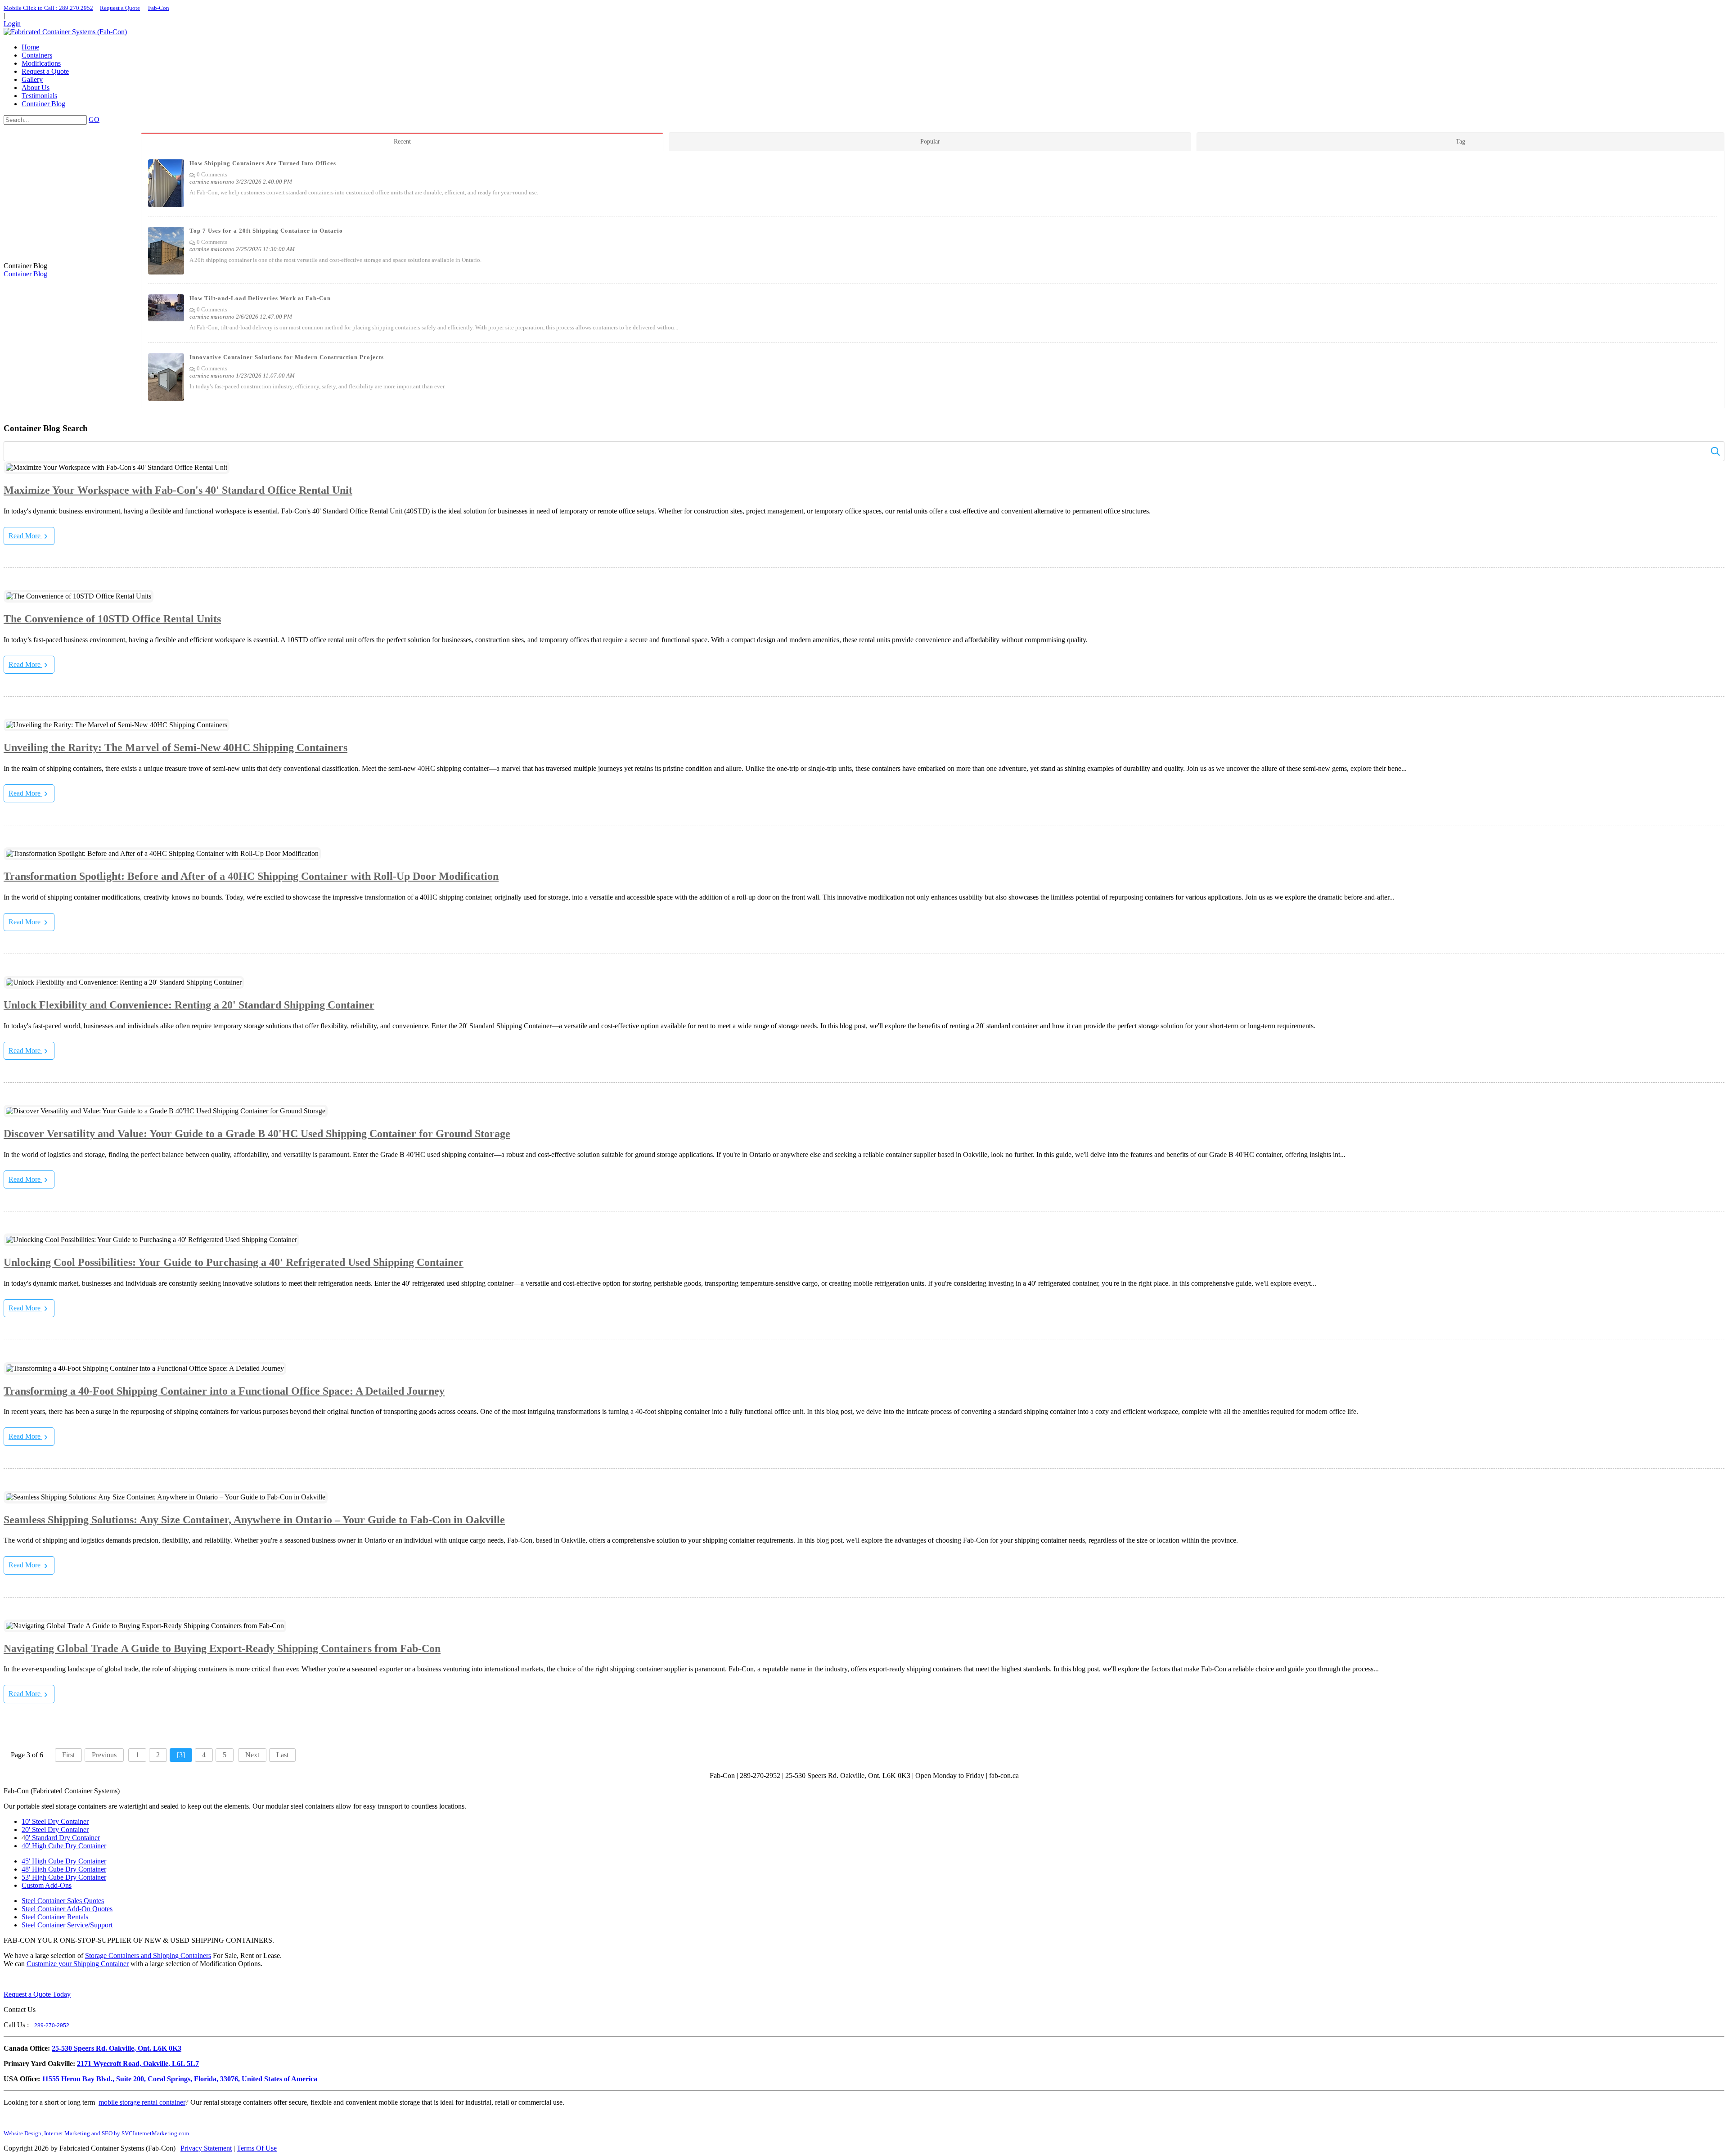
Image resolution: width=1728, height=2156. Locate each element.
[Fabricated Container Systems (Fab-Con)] (65, 32)
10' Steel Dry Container (55, 1821)
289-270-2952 (52, 2025)
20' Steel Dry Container (55, 1830)
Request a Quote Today (37, 1994)
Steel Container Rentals (55, 1917)
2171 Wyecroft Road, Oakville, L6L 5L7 (138, 2064)
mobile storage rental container (142, 2102)
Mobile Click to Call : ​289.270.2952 (48, 8)
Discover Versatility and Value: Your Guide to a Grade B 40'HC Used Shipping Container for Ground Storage (257, 1134)
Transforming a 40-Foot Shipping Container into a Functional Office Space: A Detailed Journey (224, 1391)
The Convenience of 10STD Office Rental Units (112, 619)
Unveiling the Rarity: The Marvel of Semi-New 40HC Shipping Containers (175, 747)
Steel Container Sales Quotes (63, 1901)
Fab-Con (159, 8)
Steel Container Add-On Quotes (67, 1909)
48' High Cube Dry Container (64, 1869)
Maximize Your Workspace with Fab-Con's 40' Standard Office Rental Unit (178, 490)
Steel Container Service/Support (67, 1925)
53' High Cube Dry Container (64, 1877)
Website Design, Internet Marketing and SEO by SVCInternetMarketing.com (96, 2133)
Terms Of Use (257, 2148)
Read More (25, 536)
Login (12, 24)
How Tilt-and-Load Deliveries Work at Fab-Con (260, 298)
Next (252, 1755)
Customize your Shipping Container (78, 1964)
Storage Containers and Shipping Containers (148, 1956)
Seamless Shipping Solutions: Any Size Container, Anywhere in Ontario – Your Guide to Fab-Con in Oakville (254, 1520)
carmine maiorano (212, 182)
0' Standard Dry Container (63, 1838)
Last (282, 1755)
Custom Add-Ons (47, 1885)
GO (94, 119)
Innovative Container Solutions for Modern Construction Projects (287, 357)
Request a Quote (120, 8)
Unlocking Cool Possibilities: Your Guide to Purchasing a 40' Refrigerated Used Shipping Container (234, 1262)
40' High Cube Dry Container (64, 1846)
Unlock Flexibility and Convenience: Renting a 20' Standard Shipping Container (189, 1005)
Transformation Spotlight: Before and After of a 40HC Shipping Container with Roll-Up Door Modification (251, 876)
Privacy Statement (206, 2148)
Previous (104, 1755)
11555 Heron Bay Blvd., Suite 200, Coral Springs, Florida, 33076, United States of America (180, 2079)
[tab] (405, 142)
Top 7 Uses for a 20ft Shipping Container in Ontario (266, 231)
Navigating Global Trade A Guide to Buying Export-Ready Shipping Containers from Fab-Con (222, 1648)
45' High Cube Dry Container (64, 1861)
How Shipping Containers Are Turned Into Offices (263, 163)
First (68, 1755)
